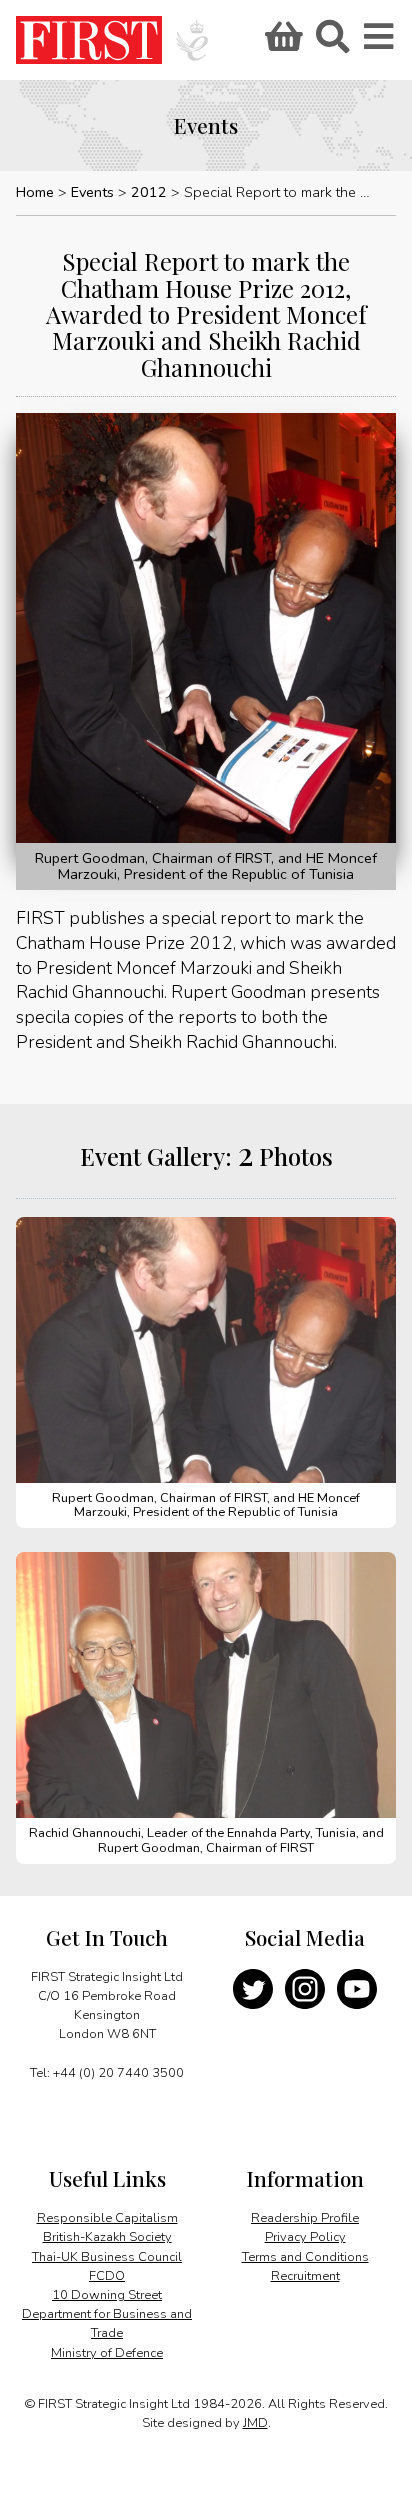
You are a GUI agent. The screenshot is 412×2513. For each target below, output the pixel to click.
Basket (281, 43)
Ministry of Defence (107, 2353)
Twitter (253, 1989)
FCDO (107, 2276)
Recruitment (305, 2276)
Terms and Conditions (305, 2257)
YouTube (357, 1989)
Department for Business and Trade (107, 2323)
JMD (255, 2423)
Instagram (305, 1989)
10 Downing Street (107, 2295)
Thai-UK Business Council (107, 2257)
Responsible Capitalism (107, 2218)
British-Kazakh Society (107, 2237)
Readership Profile (305, 2218)
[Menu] (380, 43)
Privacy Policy (305, 2237)
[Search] (332, 43)
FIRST (89, 40)
